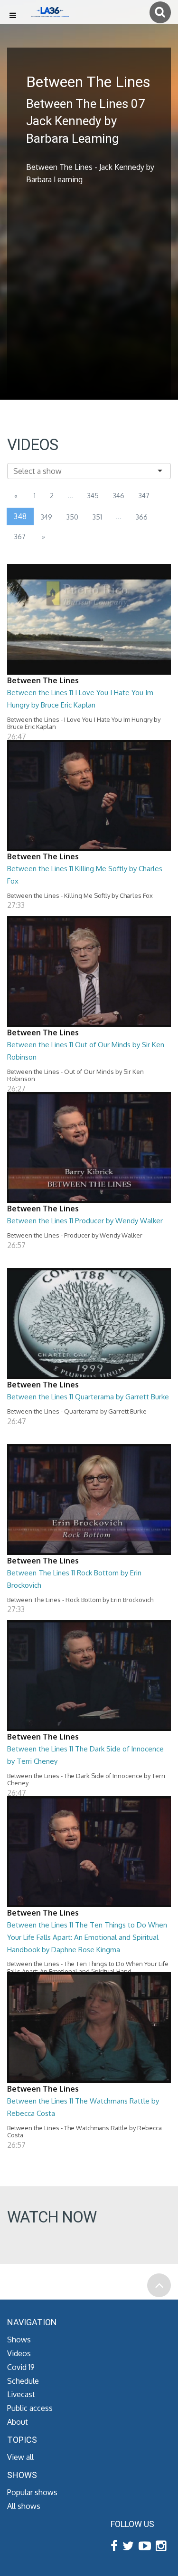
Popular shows (32, 2492)
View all (20, 2457)
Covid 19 (21, 2367)
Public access (30, 2408)
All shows (24, 2506)
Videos (19, 2353)
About (18, 2422)
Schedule (23, 2381)
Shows (19, 2340)
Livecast (21, 2394)
